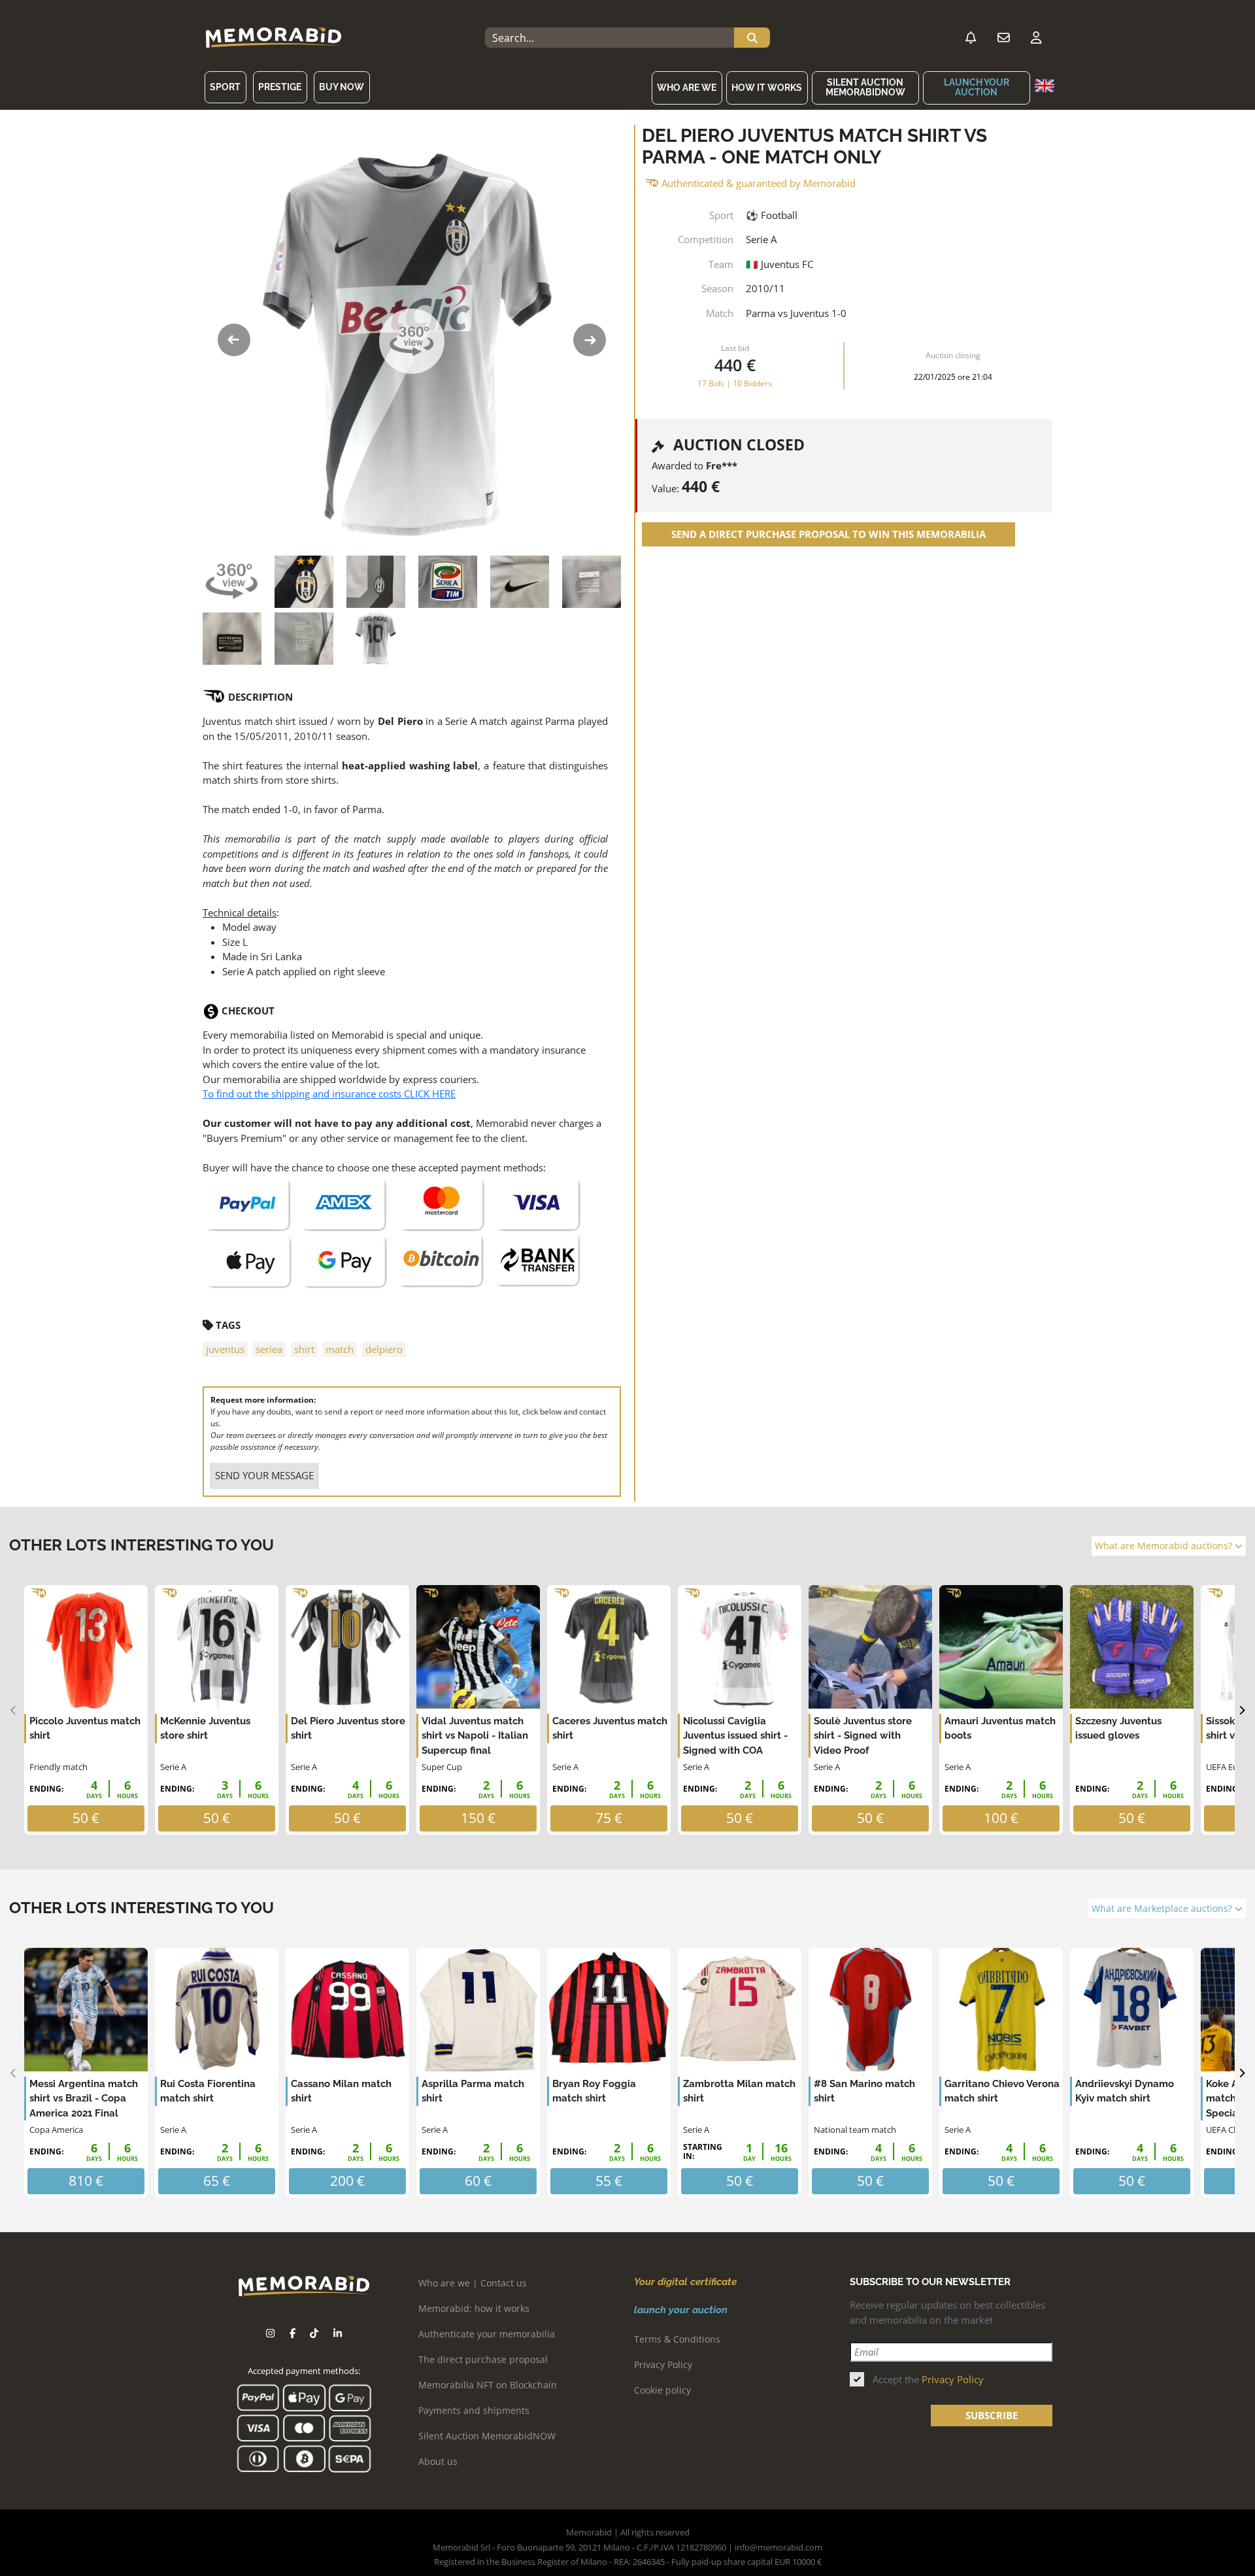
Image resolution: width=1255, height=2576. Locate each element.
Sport (225, 87)
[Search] (752, 38)
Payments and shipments (474, 2410)
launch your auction (977, 87)
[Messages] (1003, 38)
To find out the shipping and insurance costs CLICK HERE (329, 1094)
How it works (767, 88)
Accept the (928, 2379)
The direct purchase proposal (483, 2359)
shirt (304, 1349)
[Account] (1036, 38)
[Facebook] (293, 2333)
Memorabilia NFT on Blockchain (488, 2385)
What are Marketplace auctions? (1163, 1909)
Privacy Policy (663, 2365)
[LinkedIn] (338, 2333)
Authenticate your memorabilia (487, 2334)
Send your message (264, 1475)
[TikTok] (314, 2333)
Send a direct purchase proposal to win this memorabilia (828, 534)
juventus (225, 1349)
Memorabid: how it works (474, 2308)
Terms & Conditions (677, 2339)
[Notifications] (971, 38)
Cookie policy (662, 2390)
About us (438, 2461)
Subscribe (992, 2415)
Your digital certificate (685, 2282)
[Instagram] (270, 2333)
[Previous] (13, 1710)
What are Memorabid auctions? (1165, 1546)
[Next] (1242, 1710)
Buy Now (342, 87)
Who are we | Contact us (473, 2283)
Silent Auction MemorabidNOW (865, 87)
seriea (269, 1349)
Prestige (280, 87)
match (340, 1349)
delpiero (384, 1349)
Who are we (687, 88)
